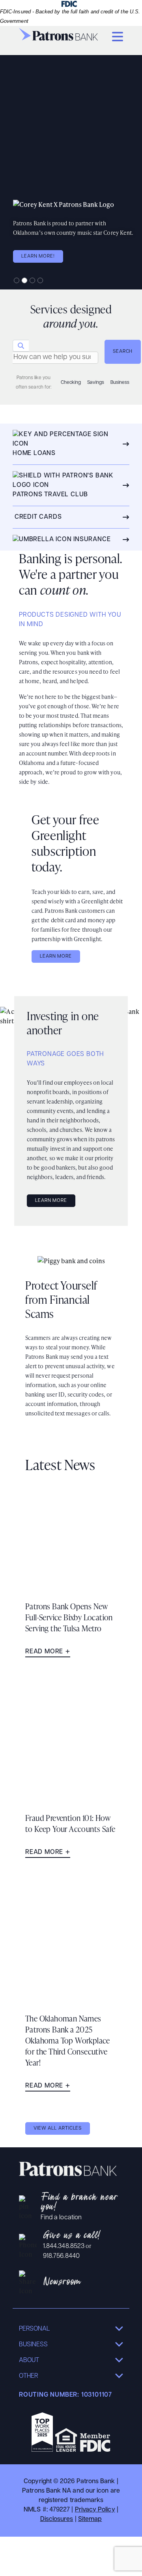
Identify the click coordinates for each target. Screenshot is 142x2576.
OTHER (28, 2376)
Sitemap (90, 2519)
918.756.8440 (61, 2256)
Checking (71, 383)
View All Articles (58, 2128)
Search (123, 352)
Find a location (61, 2218)
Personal (35, 2329)
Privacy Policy (95, 2510)
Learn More (56, 956)
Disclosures (57, 2519)
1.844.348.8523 (64, 2246)
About (29, 2360)
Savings (96, 383)
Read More (44, 1652)
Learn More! (38, 256)
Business (120, 383)
